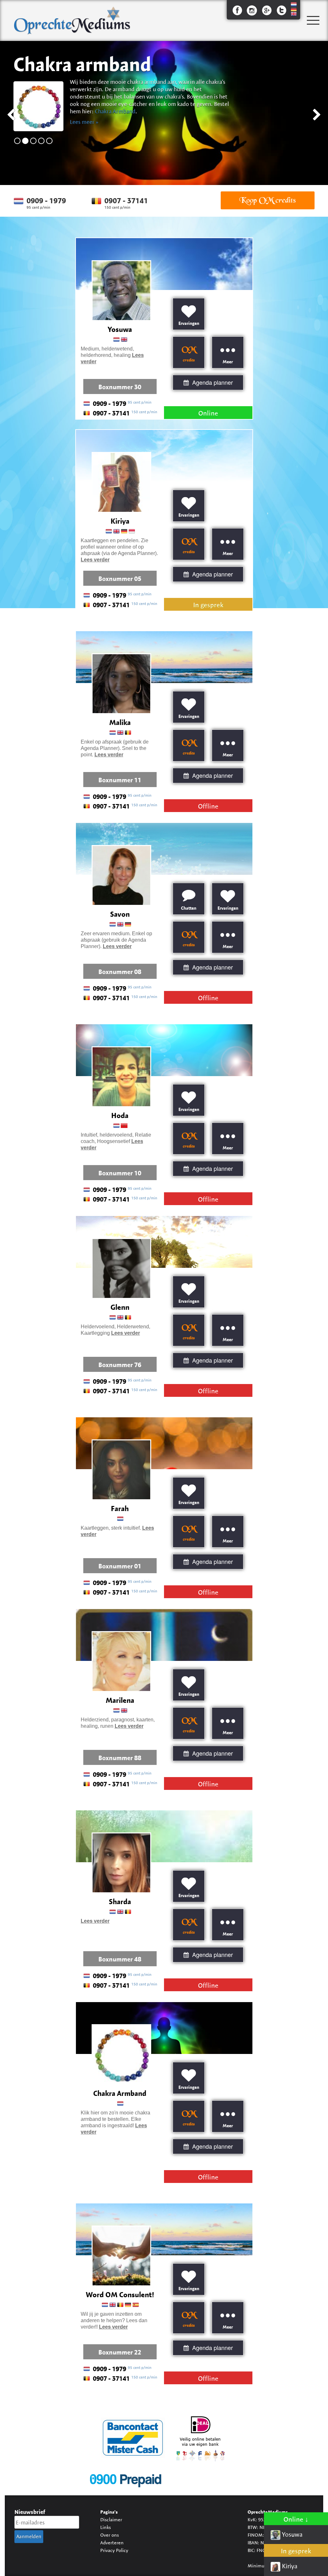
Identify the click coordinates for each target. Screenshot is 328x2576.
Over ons (110, 2535)
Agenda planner (212, 382)
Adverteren (112, 2543)
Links (106, 2527)
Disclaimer (111, 2520)
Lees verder (95, 560)
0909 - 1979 (46, 201)
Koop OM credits (267, 200)
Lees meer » (84, 122)
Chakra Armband (115, 111)
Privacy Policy (114, 2550)
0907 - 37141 (126, 201)
